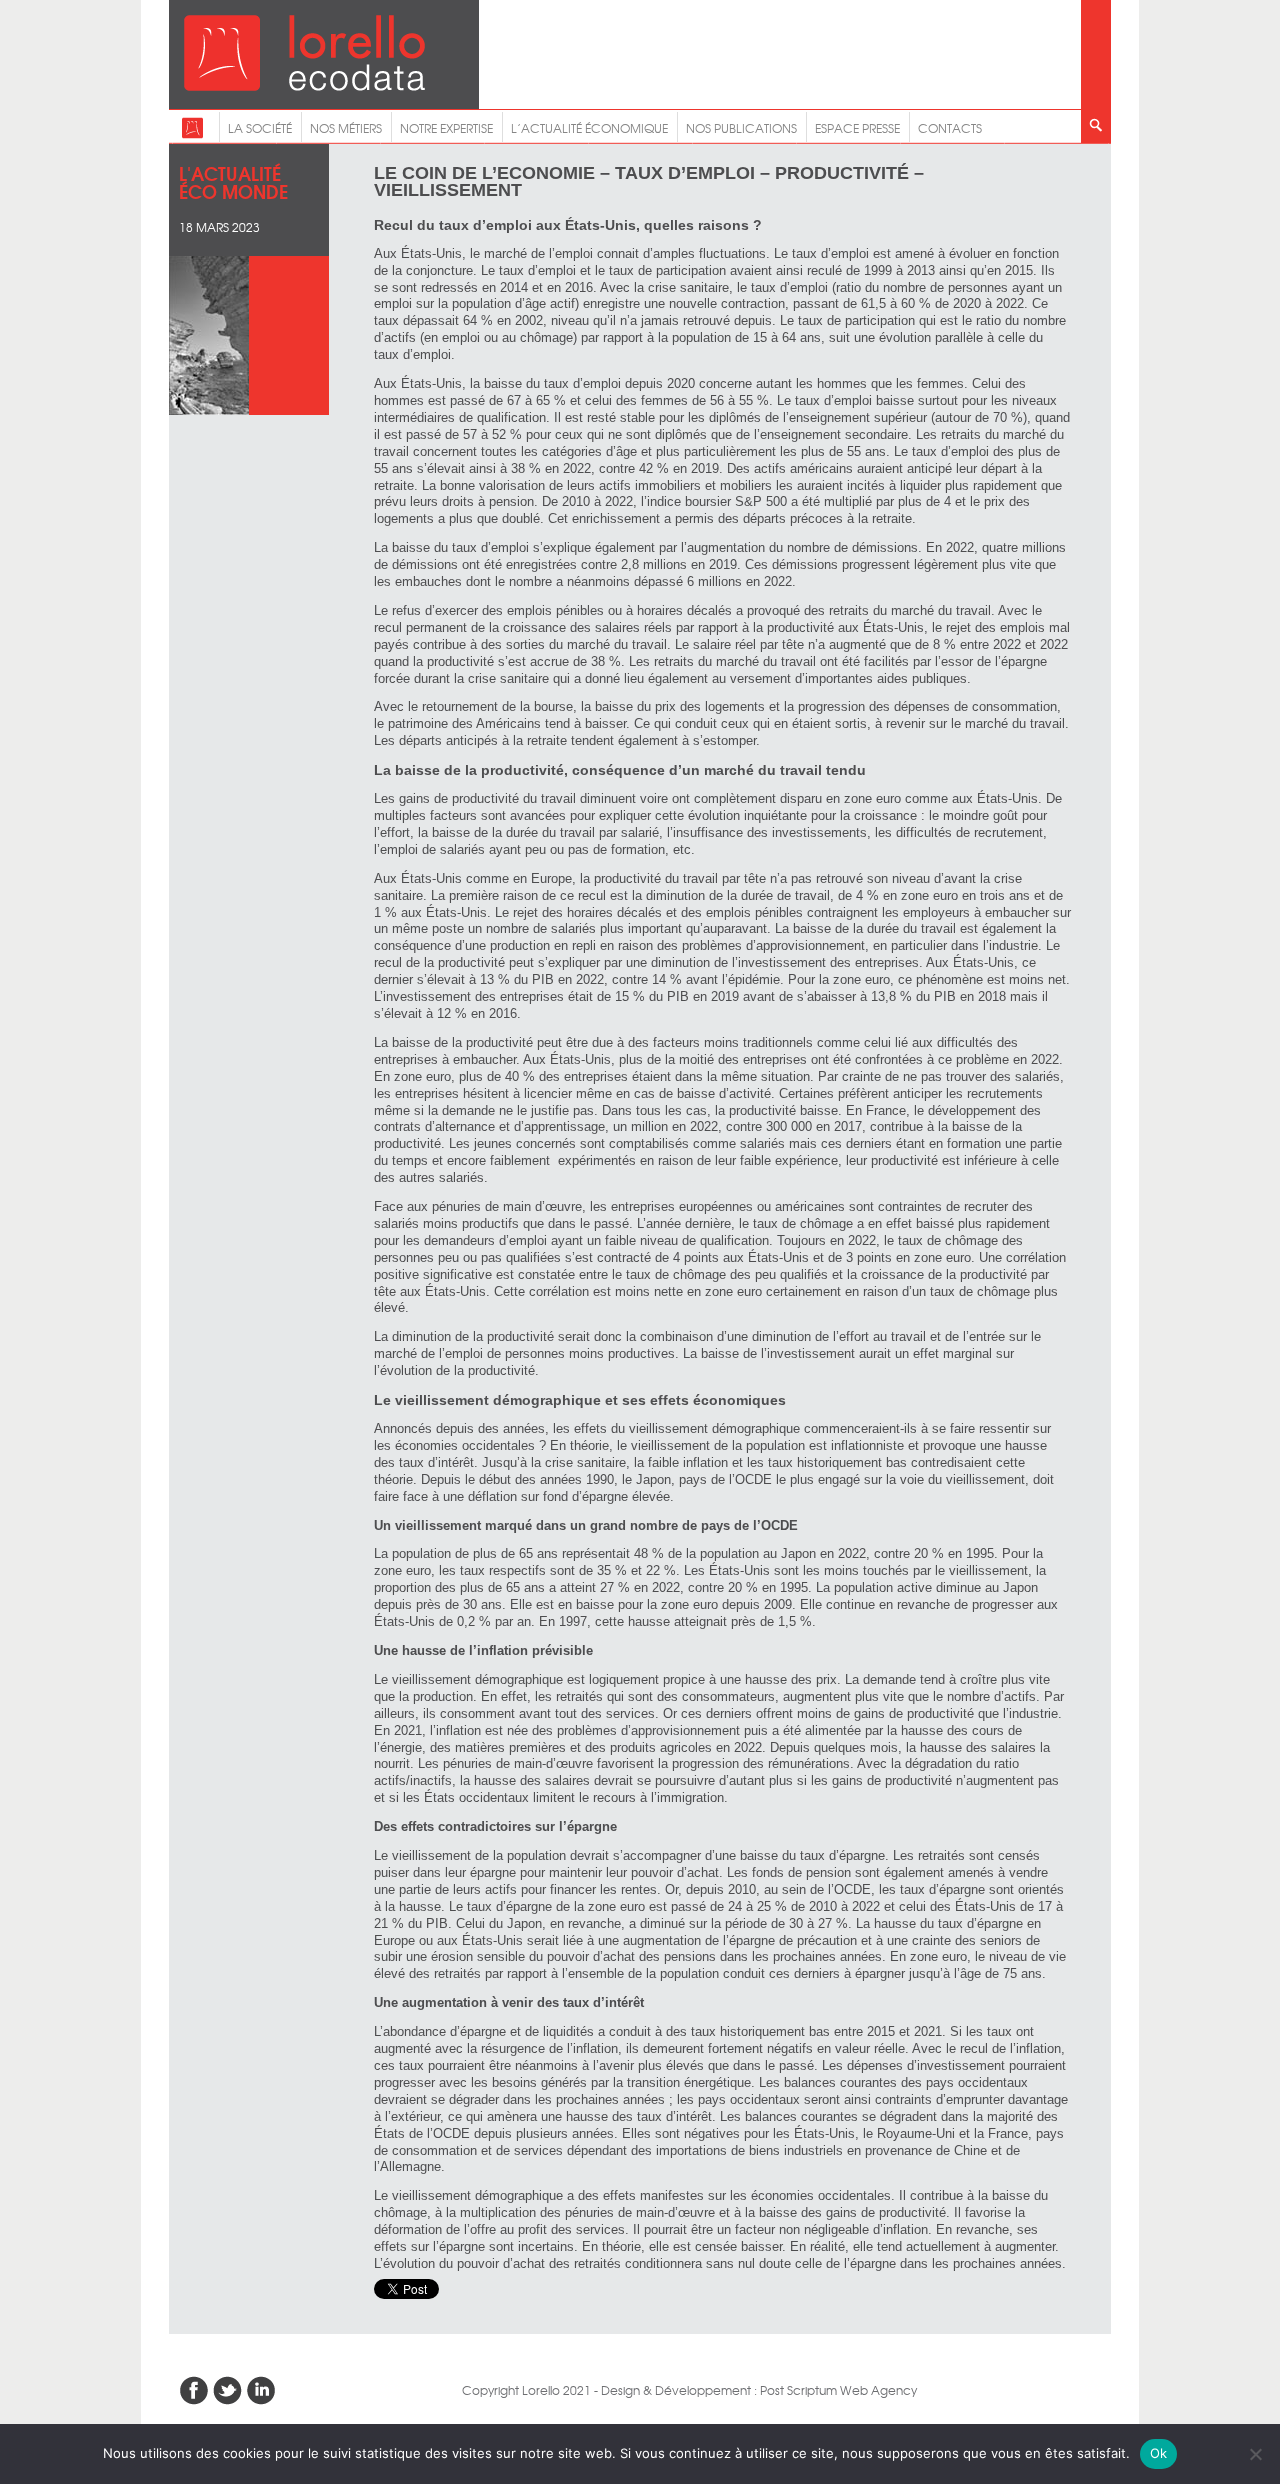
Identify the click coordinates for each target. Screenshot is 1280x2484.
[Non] (1255, 2454)
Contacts (950, 128)
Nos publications (741, 128)
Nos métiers (346, 128)
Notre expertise (446, 128)
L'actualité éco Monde (233, 181)
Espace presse (857, 128)
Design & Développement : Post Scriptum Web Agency (759, 2390)
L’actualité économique (589, 128)
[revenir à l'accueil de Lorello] (304, 85)
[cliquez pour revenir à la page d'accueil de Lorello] (192, 134)
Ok (1159, 2453)
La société (260, 128)
